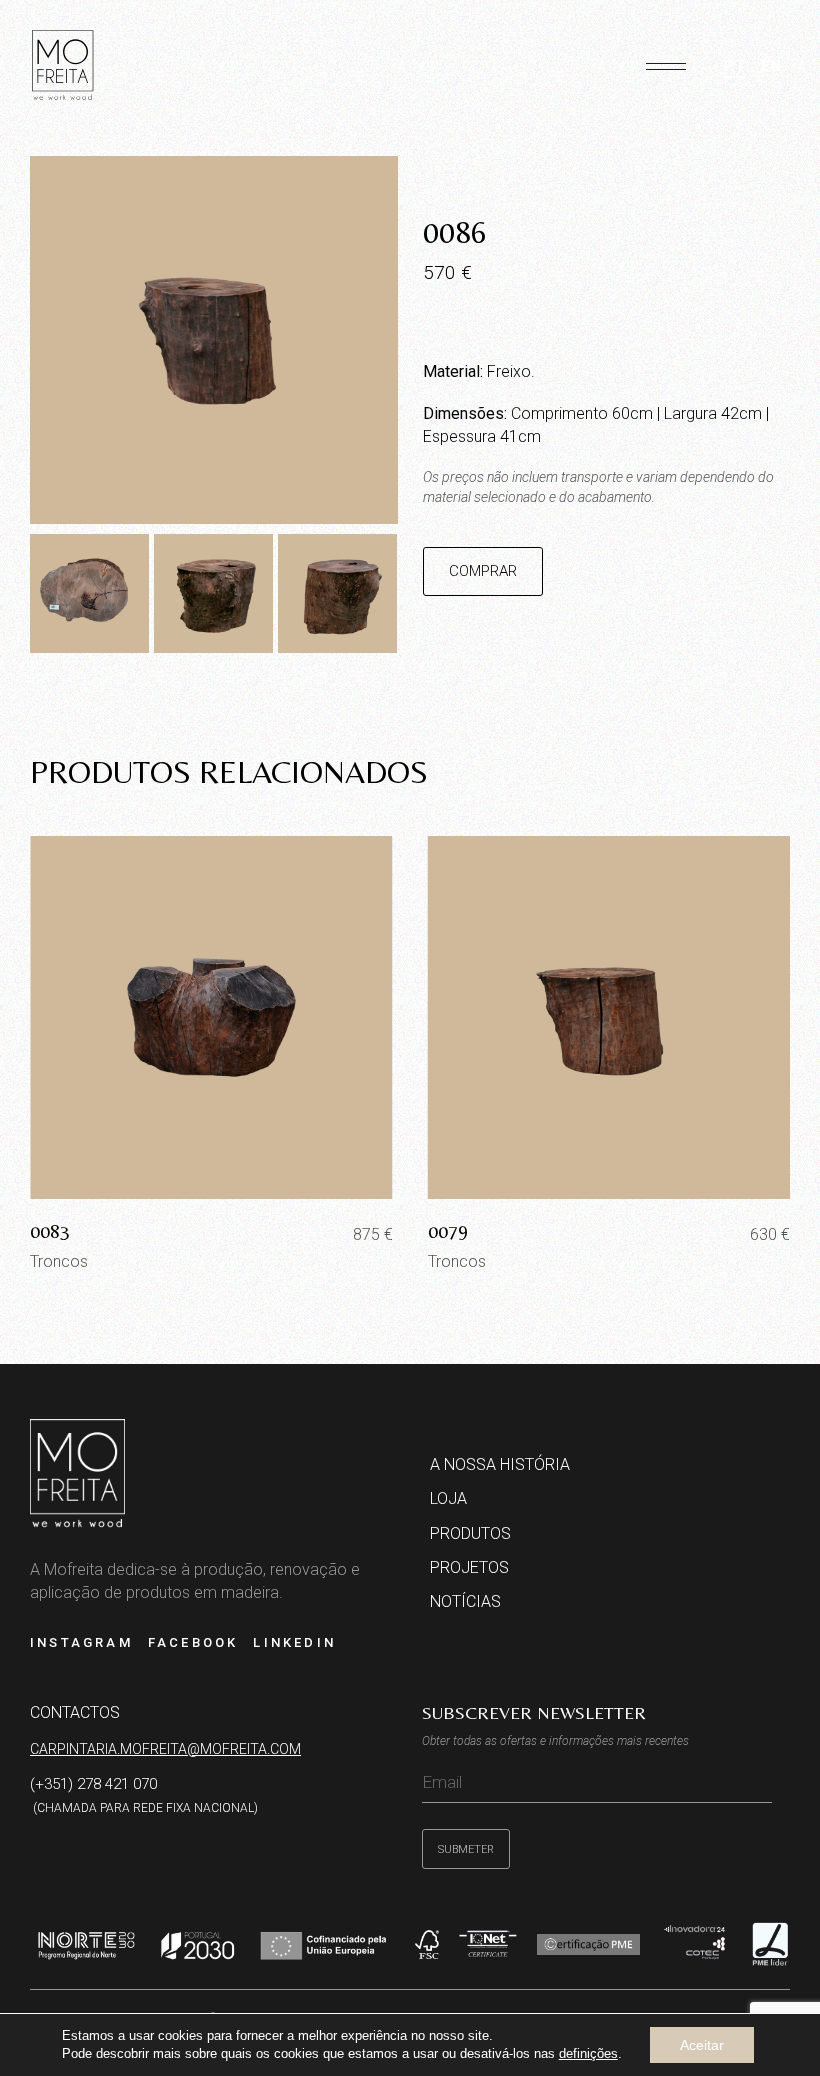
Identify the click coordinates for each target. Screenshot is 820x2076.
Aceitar (702, 2045)
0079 (448, 1230)
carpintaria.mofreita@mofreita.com (165, 1749)
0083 (50, 1230)
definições (588, 2053)
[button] (666, 58)
